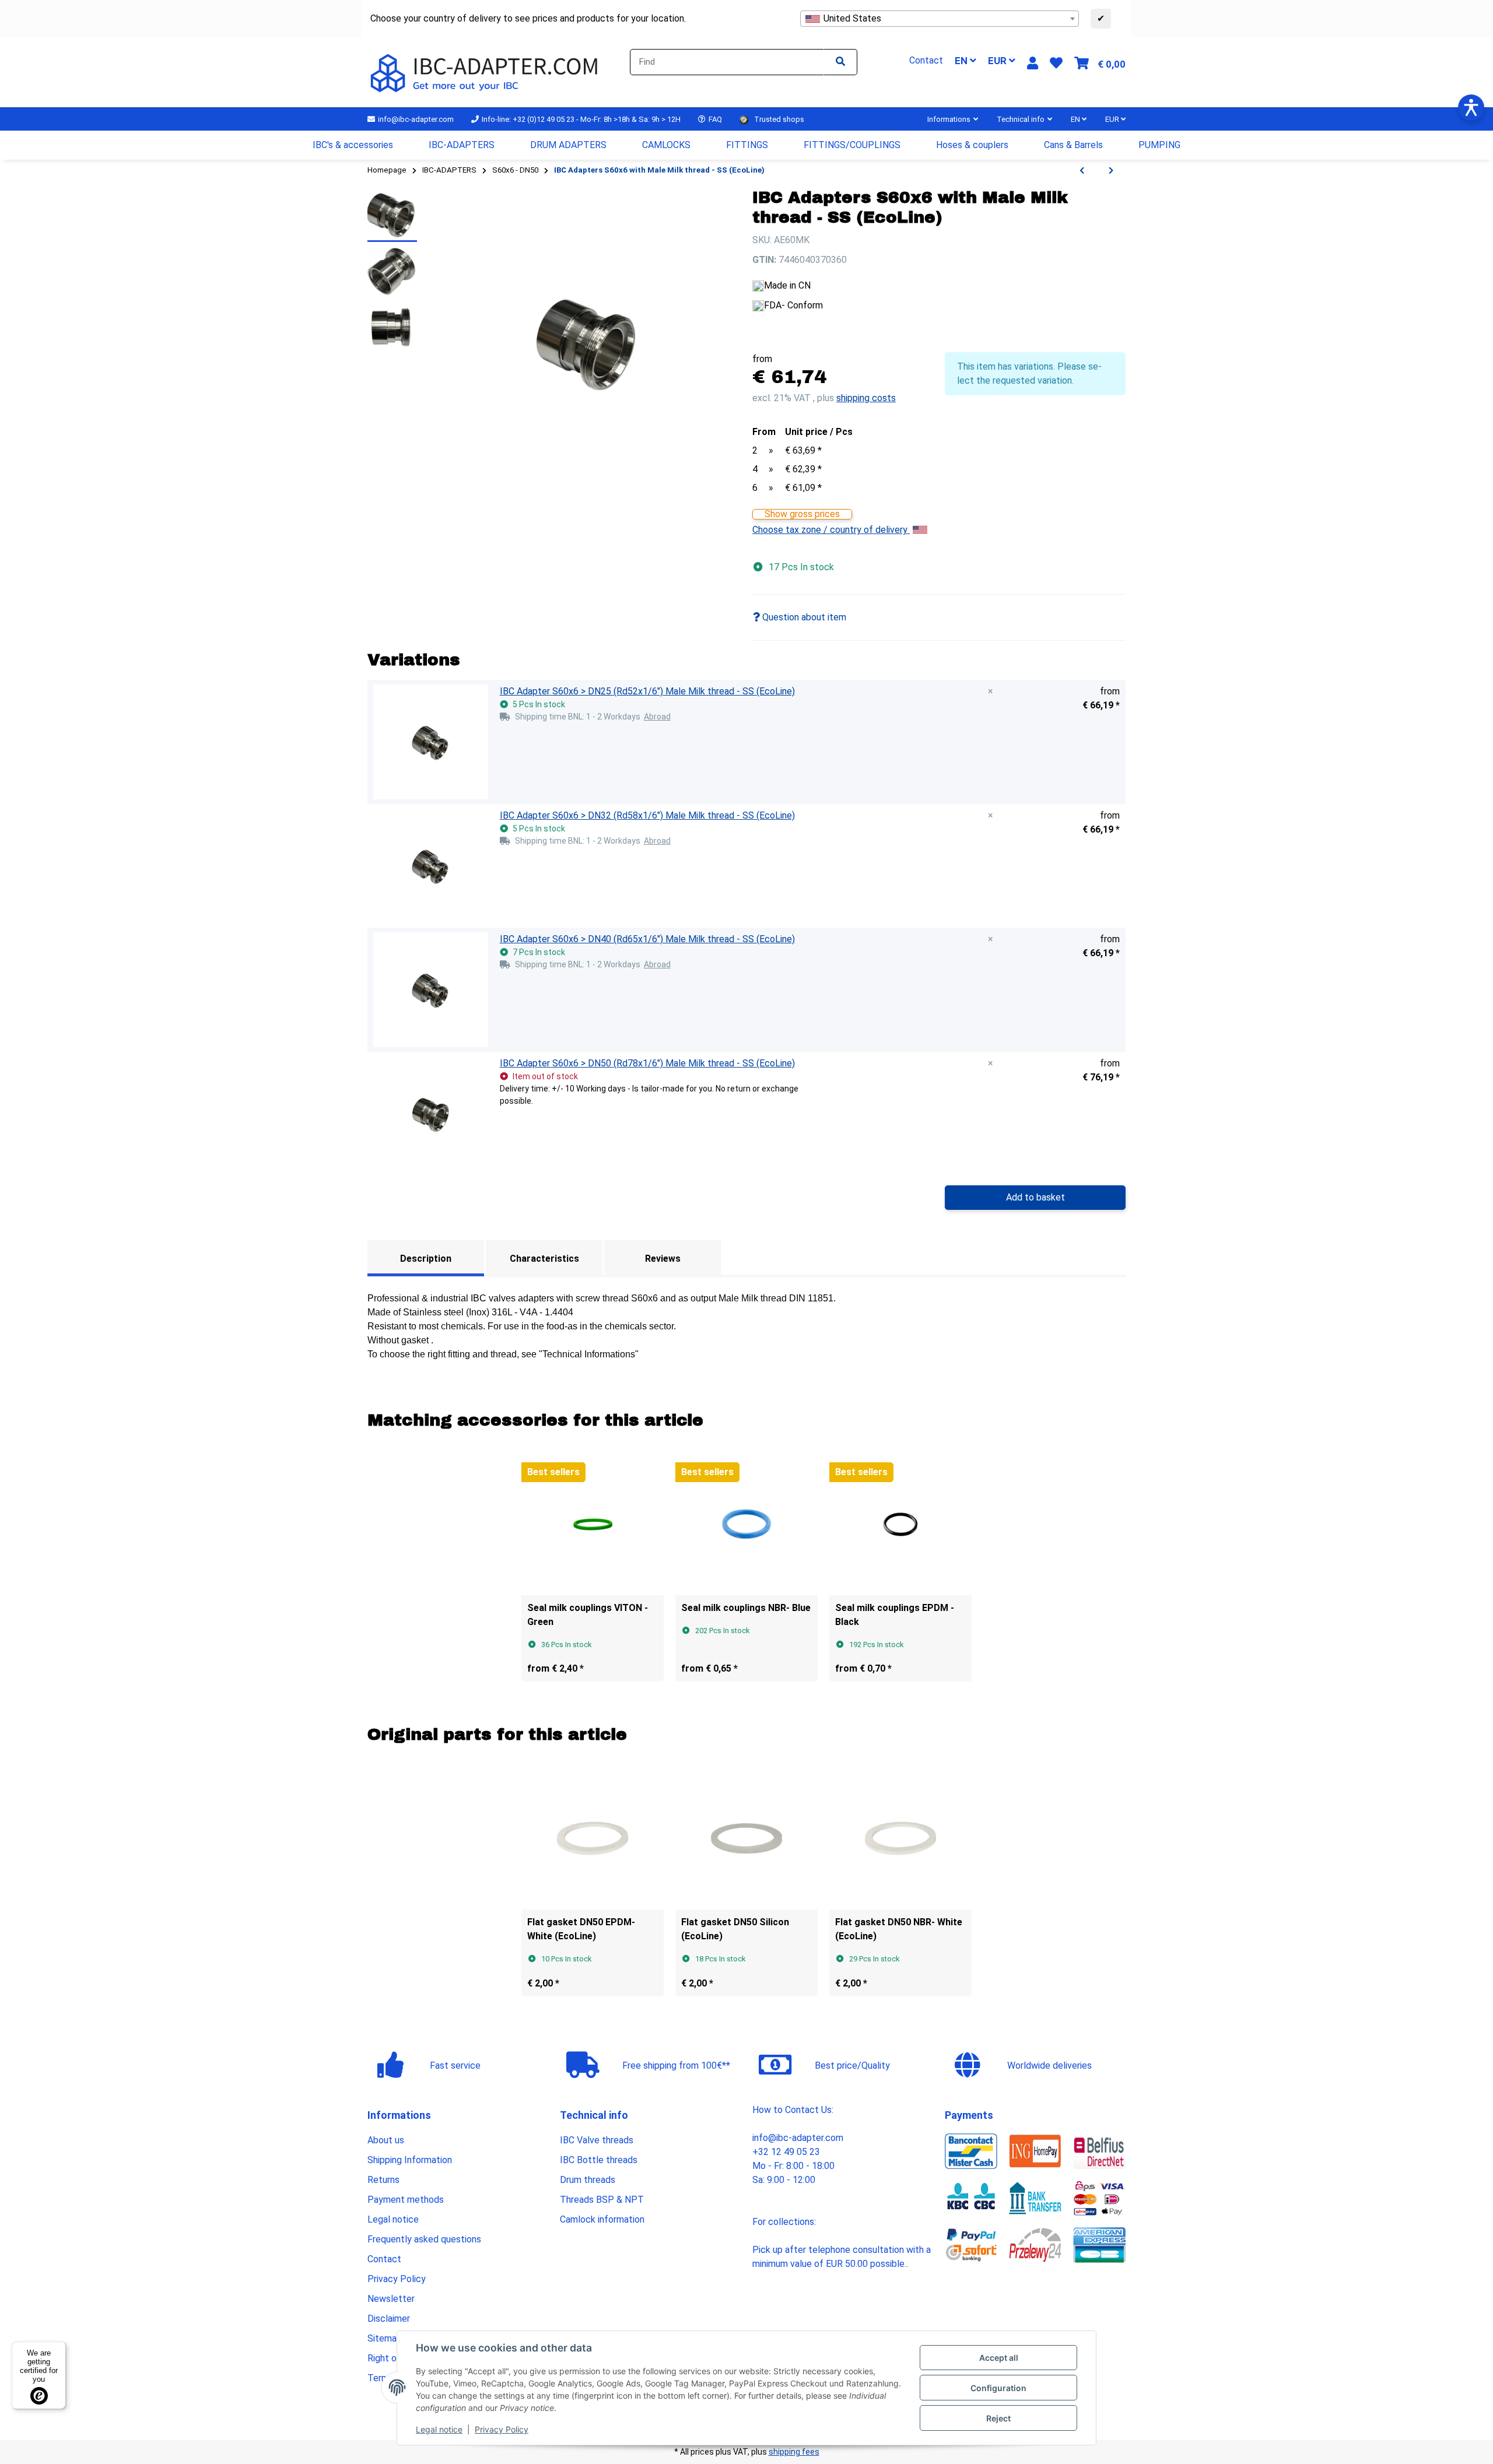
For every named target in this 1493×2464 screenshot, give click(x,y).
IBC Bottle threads (599, 2160)
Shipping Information (410, 2160)
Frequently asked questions (424, 2239)
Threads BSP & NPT (602, 2200)
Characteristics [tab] (544, 1259)
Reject (998, 2418)
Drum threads (588, 2180)
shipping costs (866, 398)
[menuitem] (353, 145)
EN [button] (962, 61)
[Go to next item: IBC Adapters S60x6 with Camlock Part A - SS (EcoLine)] (1111, 171)
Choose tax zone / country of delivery (831, 530)
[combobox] (940, 19)
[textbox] (940, 19)
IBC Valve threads (597, 2140)
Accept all (999, 2358)
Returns (383, 2180)
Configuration (998, 2388)
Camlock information (602, 2219)
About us (386, 2140)
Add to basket (1035, 1197)
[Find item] (840, 62)
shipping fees (794, 2452)
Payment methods (406, 2200)
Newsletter (391, 2299)
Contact (384, 2259)
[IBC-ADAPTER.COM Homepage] (486, 71)
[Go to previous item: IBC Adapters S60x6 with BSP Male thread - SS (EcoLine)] (1082, 171)
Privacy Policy (502, 2429)
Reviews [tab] (663, 1259)
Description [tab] (426, 1259)
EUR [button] (998, 61)
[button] (1033, 63)
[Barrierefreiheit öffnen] (1471, 108)
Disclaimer (389, 2319)
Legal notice (439, 2429)
